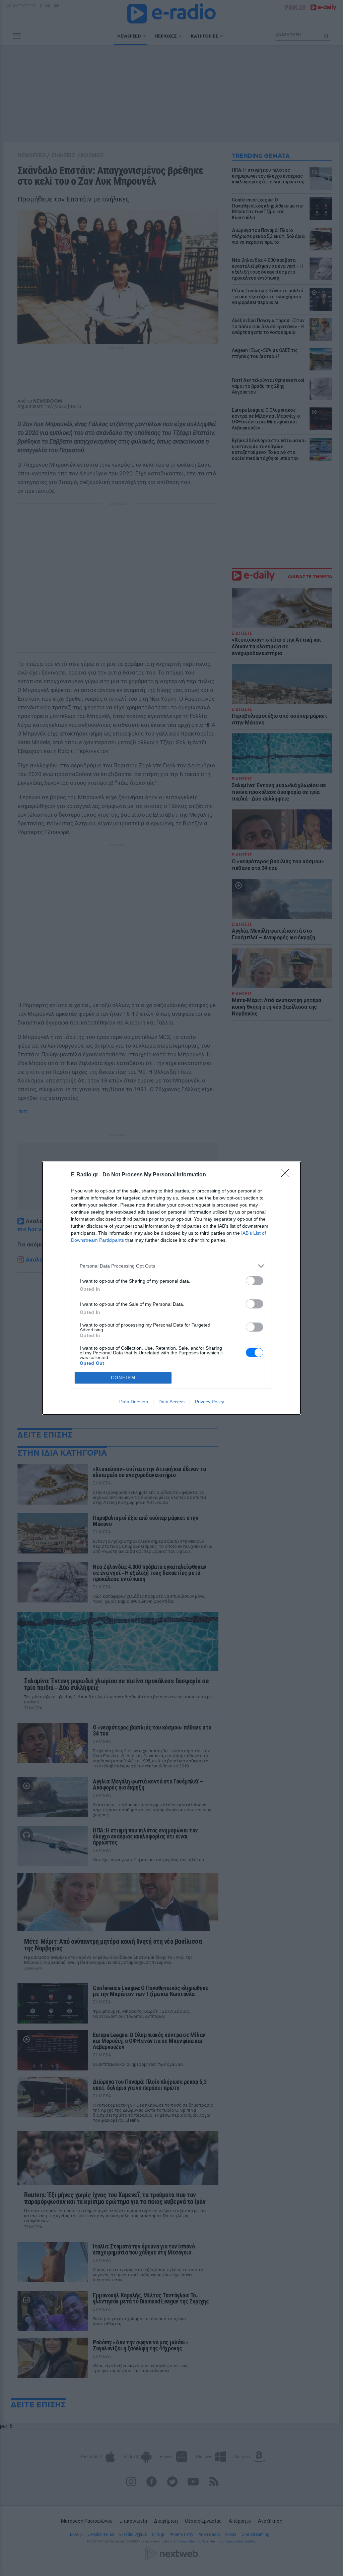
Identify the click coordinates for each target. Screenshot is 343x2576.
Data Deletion (134, 1402)
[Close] (287, 1175)
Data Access (171, 1402)
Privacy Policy (210, 1402)
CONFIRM (123, 1378)
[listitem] (171, 1266)
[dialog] (171, 1288)
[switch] (255, 1281)
